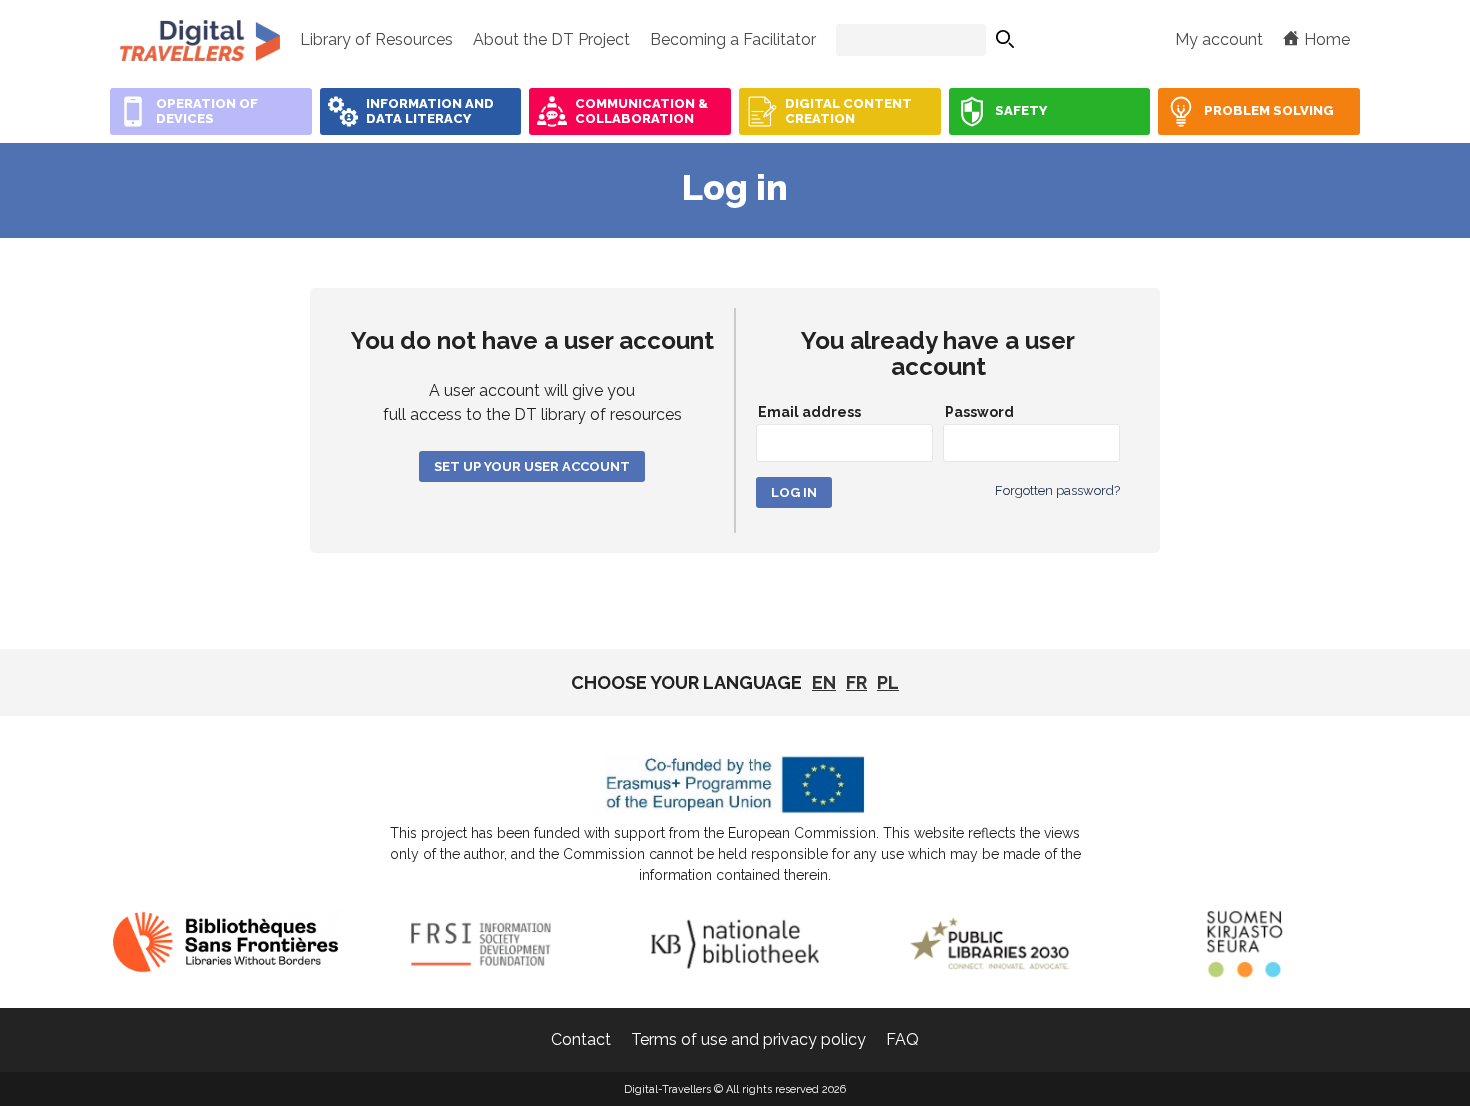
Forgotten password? (1057, 490)
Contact (581, 1039)
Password (979, 412)
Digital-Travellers (200, 40)
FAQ (902, 1039)
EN (824, 682)
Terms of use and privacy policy (748, 1039)
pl (888, 682)
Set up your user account (532, 466)
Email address (809, 412)
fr (856, 682)
